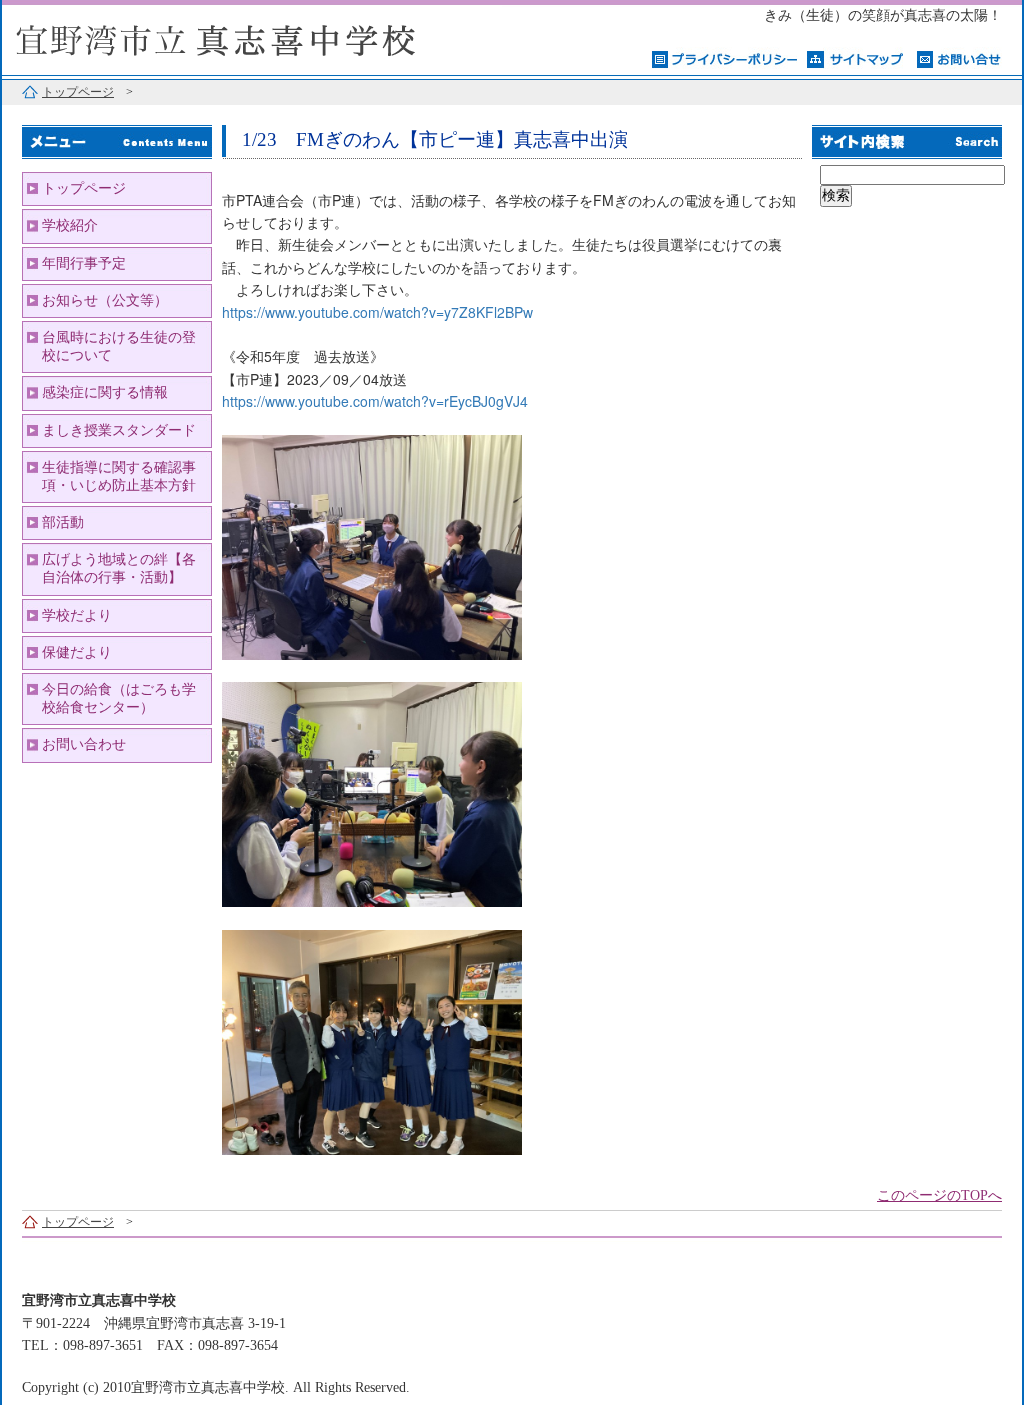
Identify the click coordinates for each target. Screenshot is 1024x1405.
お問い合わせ (84, 744)
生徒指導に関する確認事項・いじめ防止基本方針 (119, 476)
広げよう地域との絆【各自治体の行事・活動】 (119, 568)
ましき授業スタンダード (119, 430)
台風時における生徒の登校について (119, 346)
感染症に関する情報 (105, 392)
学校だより (77, 615)
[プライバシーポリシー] (724, 58)
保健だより (77, 652)
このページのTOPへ (939, 1195)
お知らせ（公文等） (105, 300)
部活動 (63, 522)
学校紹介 (70, 225)
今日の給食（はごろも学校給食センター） (119, 698)
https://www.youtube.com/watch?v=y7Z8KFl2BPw (377, 312)
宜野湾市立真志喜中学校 (252, 37)
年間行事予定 (84, 263)
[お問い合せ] (959, 58)
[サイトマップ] (857, 58)
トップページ (78, 92)
